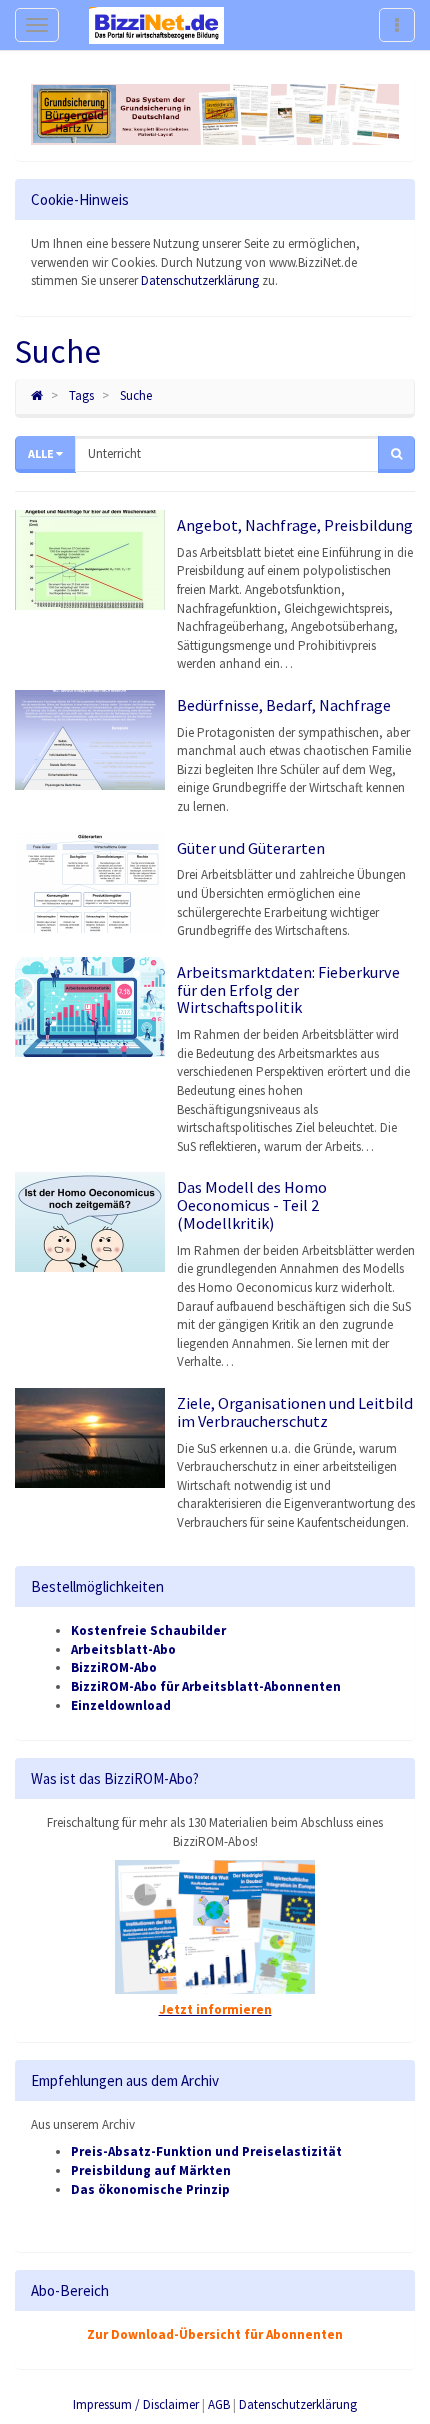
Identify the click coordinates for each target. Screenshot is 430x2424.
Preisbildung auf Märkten (151, 2170)
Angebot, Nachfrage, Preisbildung (295, 525)
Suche (136, 395)
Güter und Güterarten (251, 848)
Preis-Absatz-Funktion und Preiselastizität (206, 2151)
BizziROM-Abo (114, 1667)
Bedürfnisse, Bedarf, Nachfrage (284, 705)
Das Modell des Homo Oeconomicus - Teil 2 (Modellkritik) (252, 1205)
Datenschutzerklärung (200, 280)
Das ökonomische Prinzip (150, 2189)
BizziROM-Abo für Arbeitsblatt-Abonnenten (206, 1686)
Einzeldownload (121, 1705)
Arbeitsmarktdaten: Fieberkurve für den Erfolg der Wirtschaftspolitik (288, 990)
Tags (81, 395)
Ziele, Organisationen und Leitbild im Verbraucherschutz (295, 1412)
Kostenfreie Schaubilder (148, 1630)
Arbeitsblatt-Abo (123, 1649)
